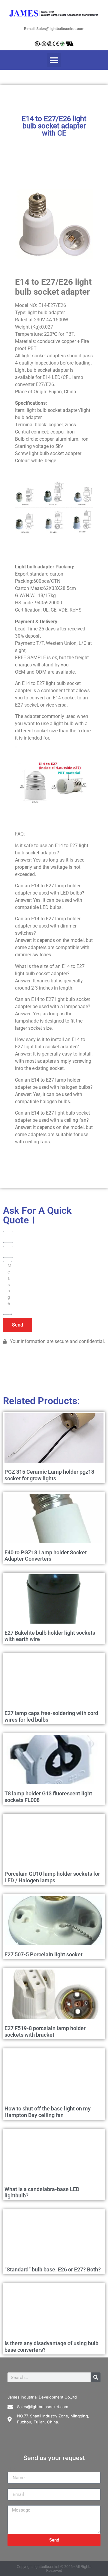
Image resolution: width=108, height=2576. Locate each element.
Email (13, 2486)
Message (17, 2503)
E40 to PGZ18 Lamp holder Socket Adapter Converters (46, 1556)
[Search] (96, 2377)
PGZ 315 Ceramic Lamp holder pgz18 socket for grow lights (49, 1475)
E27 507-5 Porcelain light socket (43, 1954)
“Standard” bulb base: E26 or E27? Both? (53, 2269)
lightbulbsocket (46, 2567)
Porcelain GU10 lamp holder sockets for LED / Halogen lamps (52, 1877)
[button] (54, 60)
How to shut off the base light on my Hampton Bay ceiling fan (48, 2112)
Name (14, 2469)
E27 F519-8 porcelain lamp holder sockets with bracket (45, 2031)
